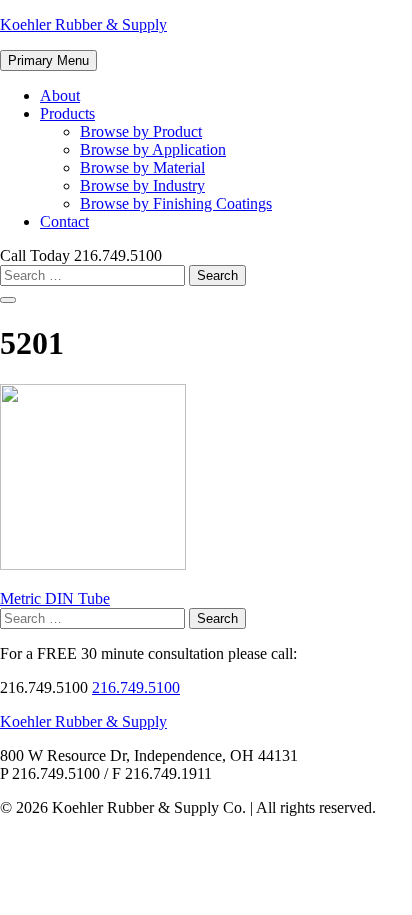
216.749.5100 (136, 687)
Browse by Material (142, 167)
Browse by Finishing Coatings (176, 203)
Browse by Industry (142, 185)
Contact (64, 221)
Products (67, 113)
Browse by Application (153, 149)
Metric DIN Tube (55, 598)
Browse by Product (141, 131)
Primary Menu (48, 60)
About (60, 95)
